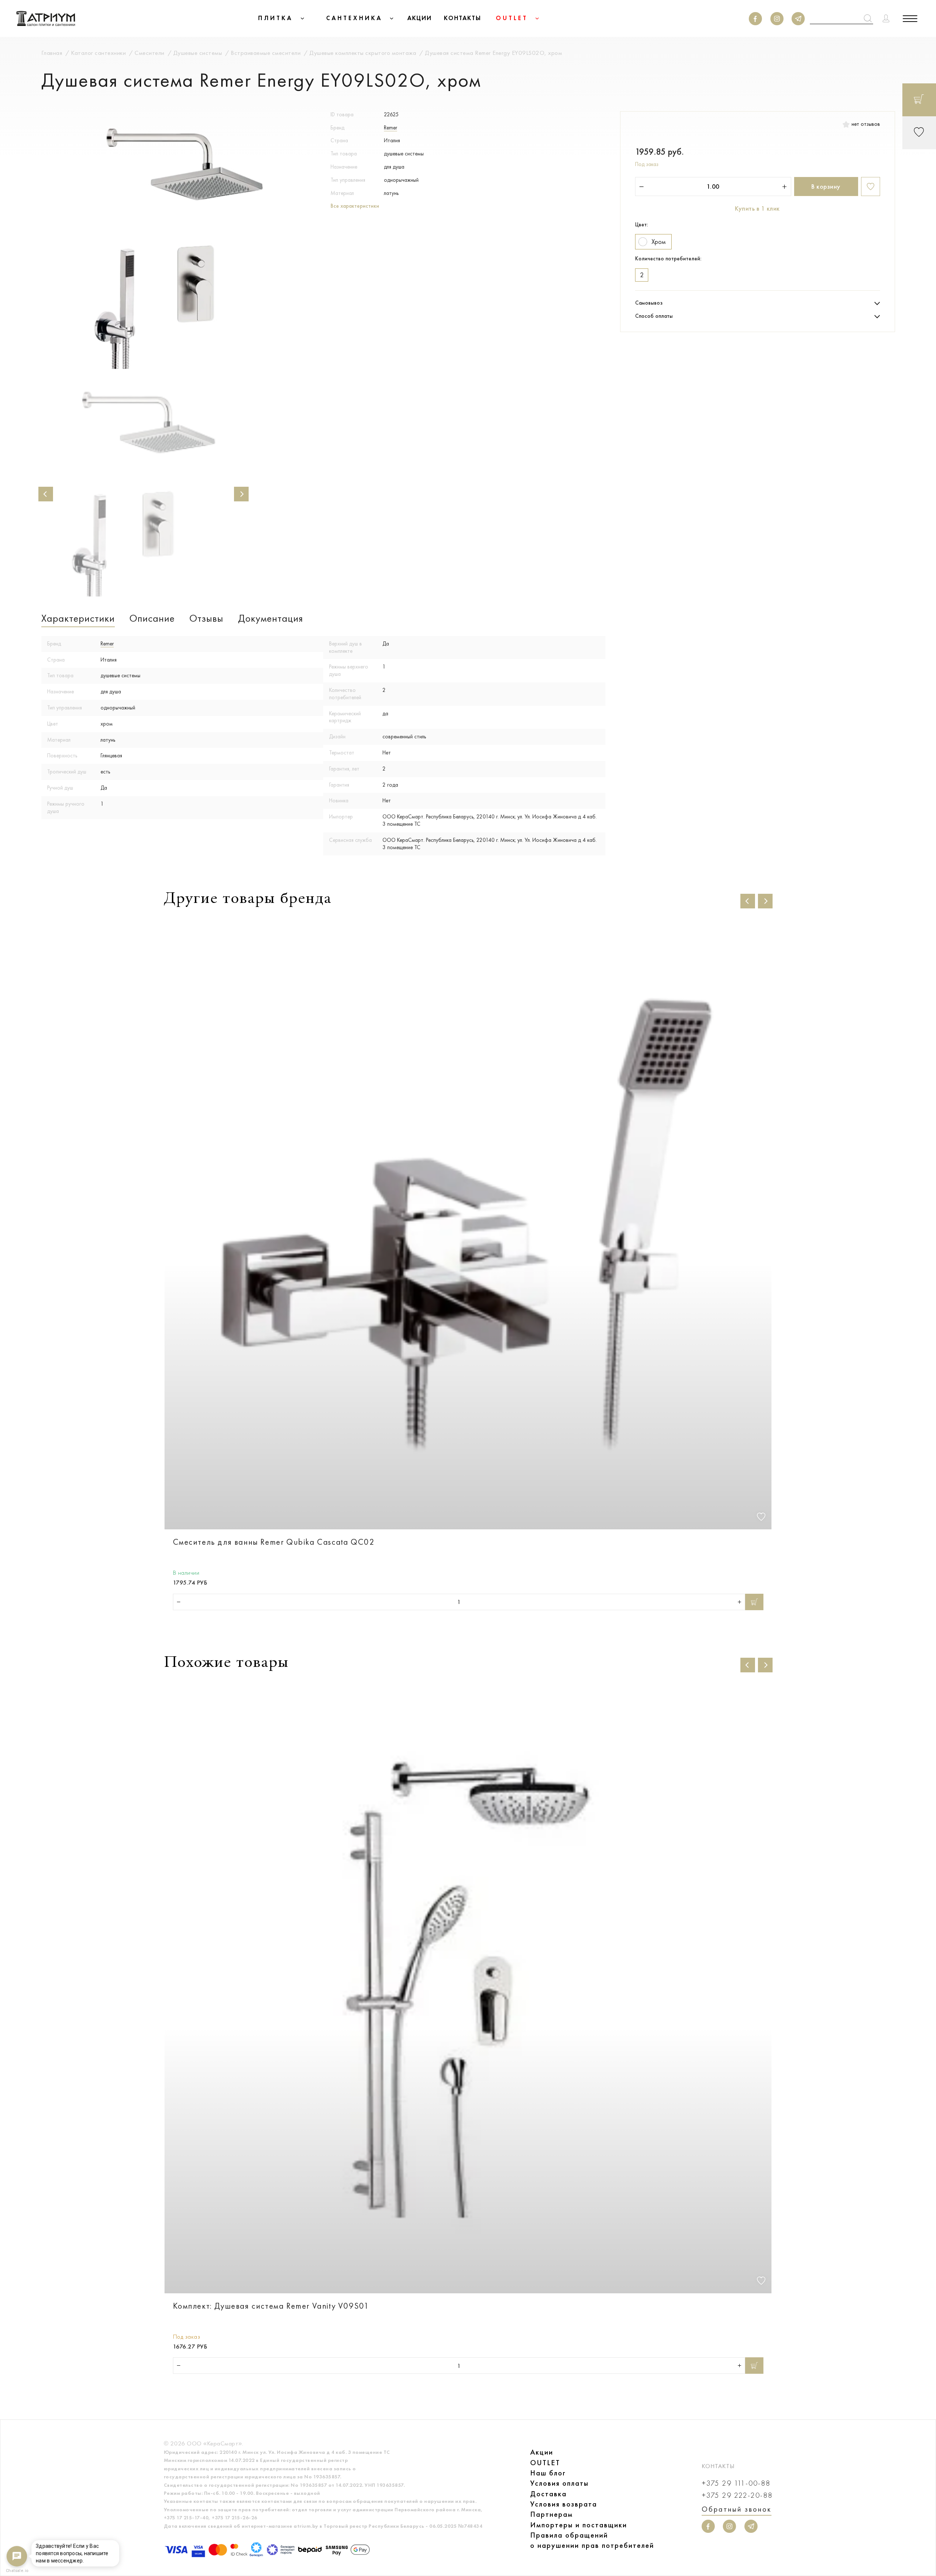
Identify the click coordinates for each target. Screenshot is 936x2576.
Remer (390, 128)
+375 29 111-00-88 (736, 2483)
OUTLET (545, 2463)
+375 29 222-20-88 (737, 2495)
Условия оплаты (559, 2483)
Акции (542, 2452)
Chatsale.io (17, 2571)
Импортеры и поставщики (579, 2525)
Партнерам (552, 2514)
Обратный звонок (737, 2509)
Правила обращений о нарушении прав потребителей (592, 2540)
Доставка (548, 2494)
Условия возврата (564, 2504)
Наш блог (548, 2473)
